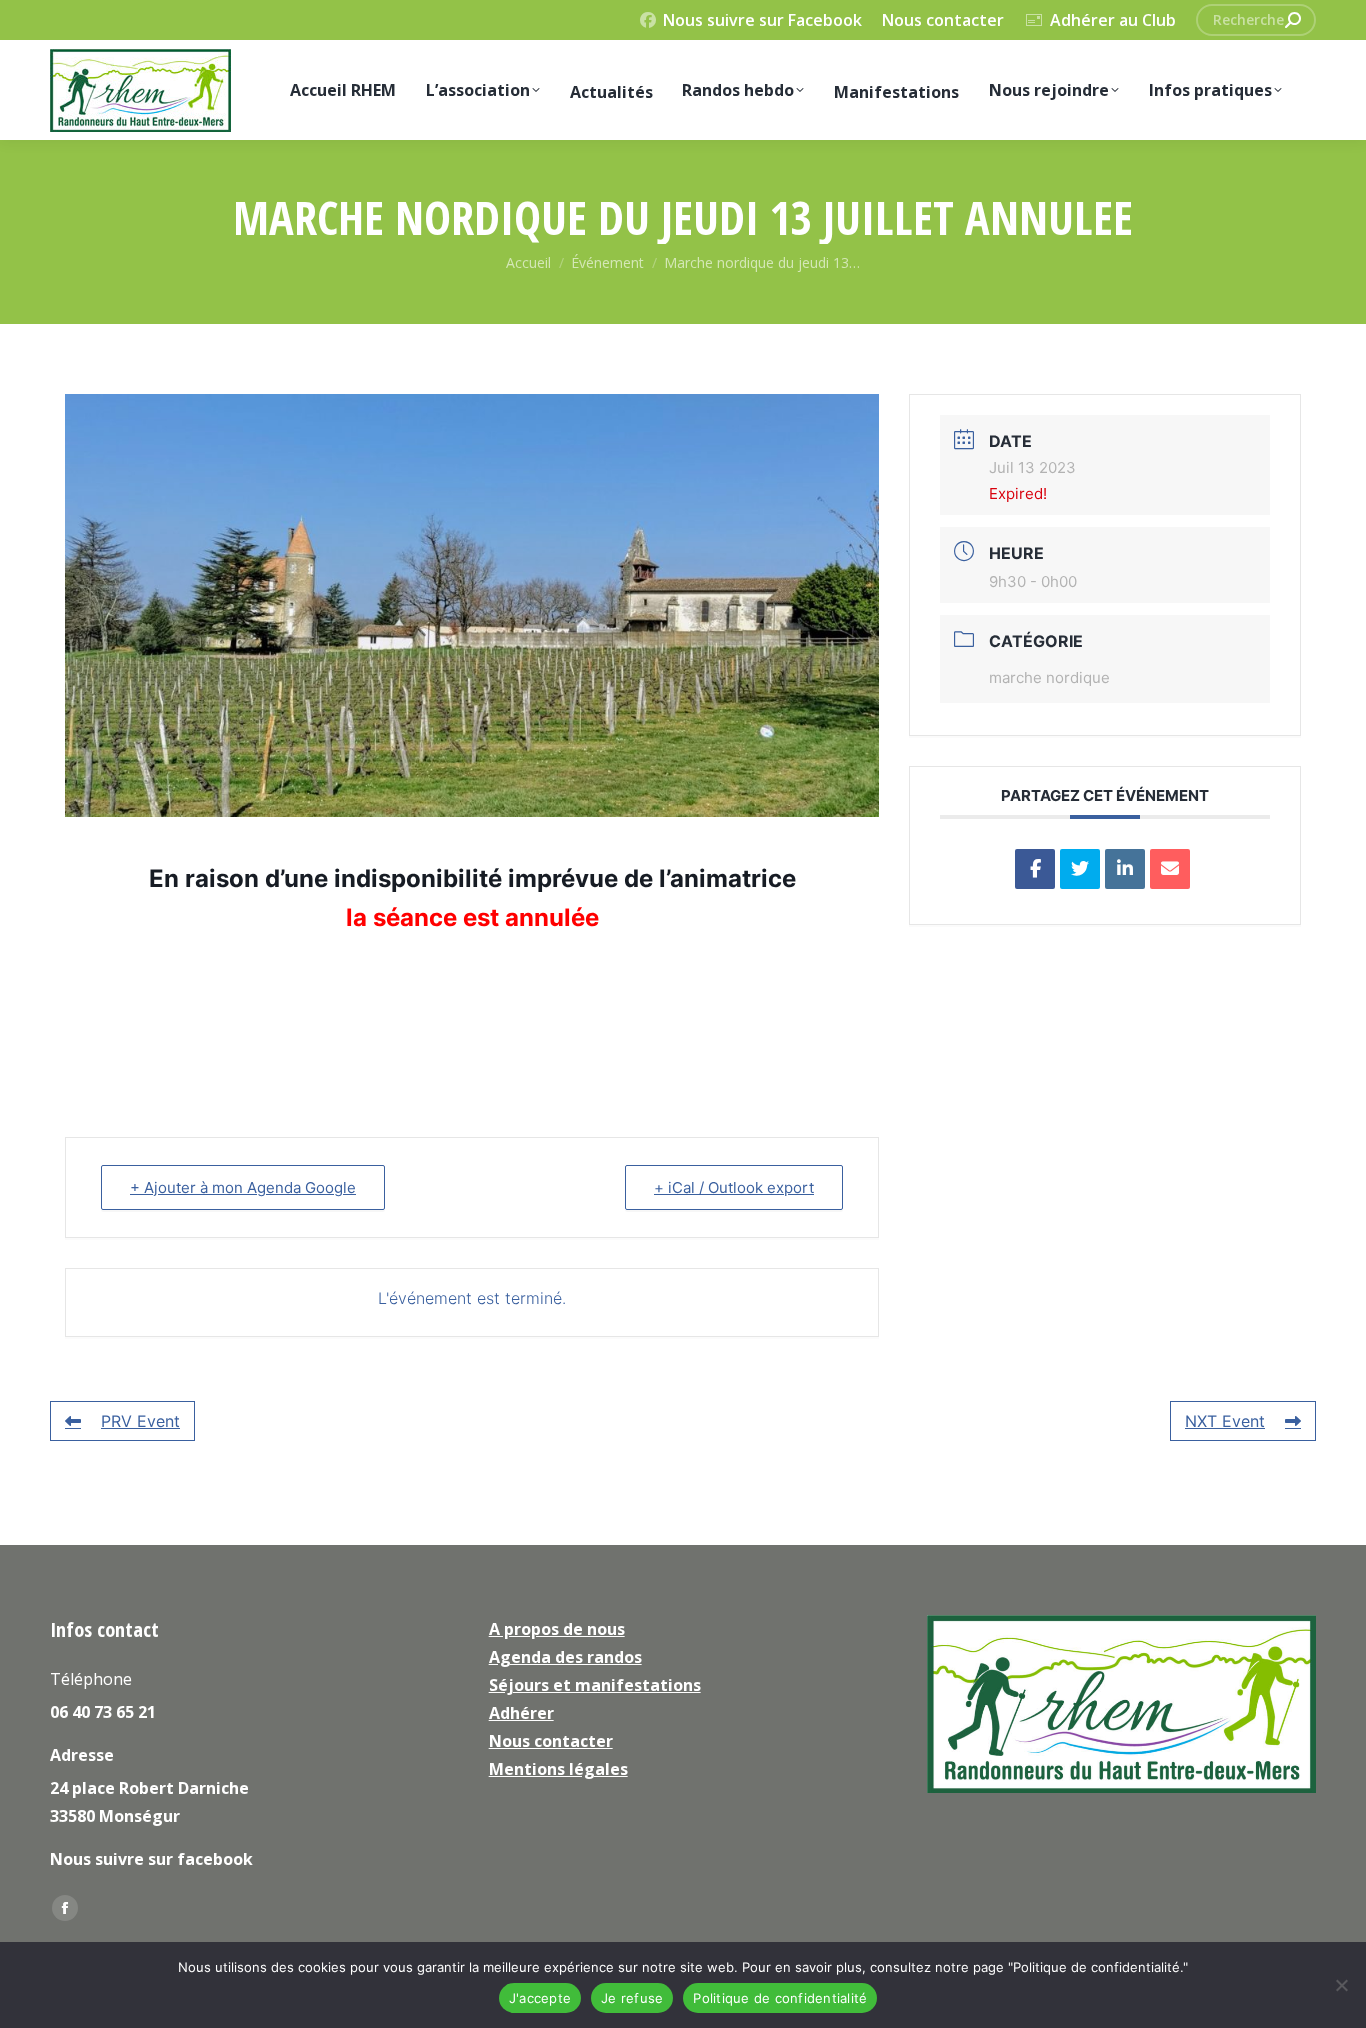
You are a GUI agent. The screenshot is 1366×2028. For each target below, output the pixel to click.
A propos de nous (557, 1629)
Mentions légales (558, 1769)
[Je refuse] (1341, 1985)
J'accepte (540, 1998)
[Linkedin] (1125, 869)
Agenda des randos (565, 1657)
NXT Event (1225, 1421)
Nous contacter (943, 20)
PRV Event (140, 1421)
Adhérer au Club (1113, 20)
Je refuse (632, 1998)
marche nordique (1049, 677)
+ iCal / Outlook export (734, 1187)
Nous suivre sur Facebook (762, 20)
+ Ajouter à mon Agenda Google (243, 1187)
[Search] (1293, 20)
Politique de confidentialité (780, 1998)
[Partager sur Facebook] (1035, 869)
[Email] (1170, 869)
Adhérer (521, 1713)
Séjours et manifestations (595, 1685)
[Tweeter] (1080, 869)
